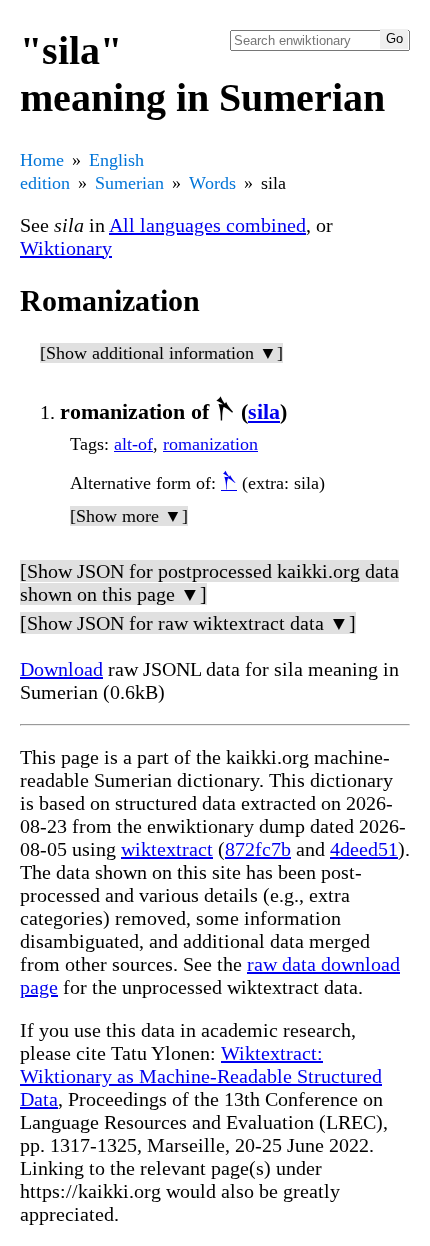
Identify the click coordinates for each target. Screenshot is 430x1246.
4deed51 (364, 849)
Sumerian (129, 183)
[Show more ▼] (129, 516)
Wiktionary (66, 248)
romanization (210, 444)
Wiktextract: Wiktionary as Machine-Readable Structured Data (201, 1076)
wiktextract (167, 849)
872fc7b (258, 849)
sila (264, 411)
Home (42, 160)
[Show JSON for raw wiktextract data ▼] (188, 623)
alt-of (133, 444)
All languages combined (207, 225)
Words (212, 183)
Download (61, 669)
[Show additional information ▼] (161, 353)
